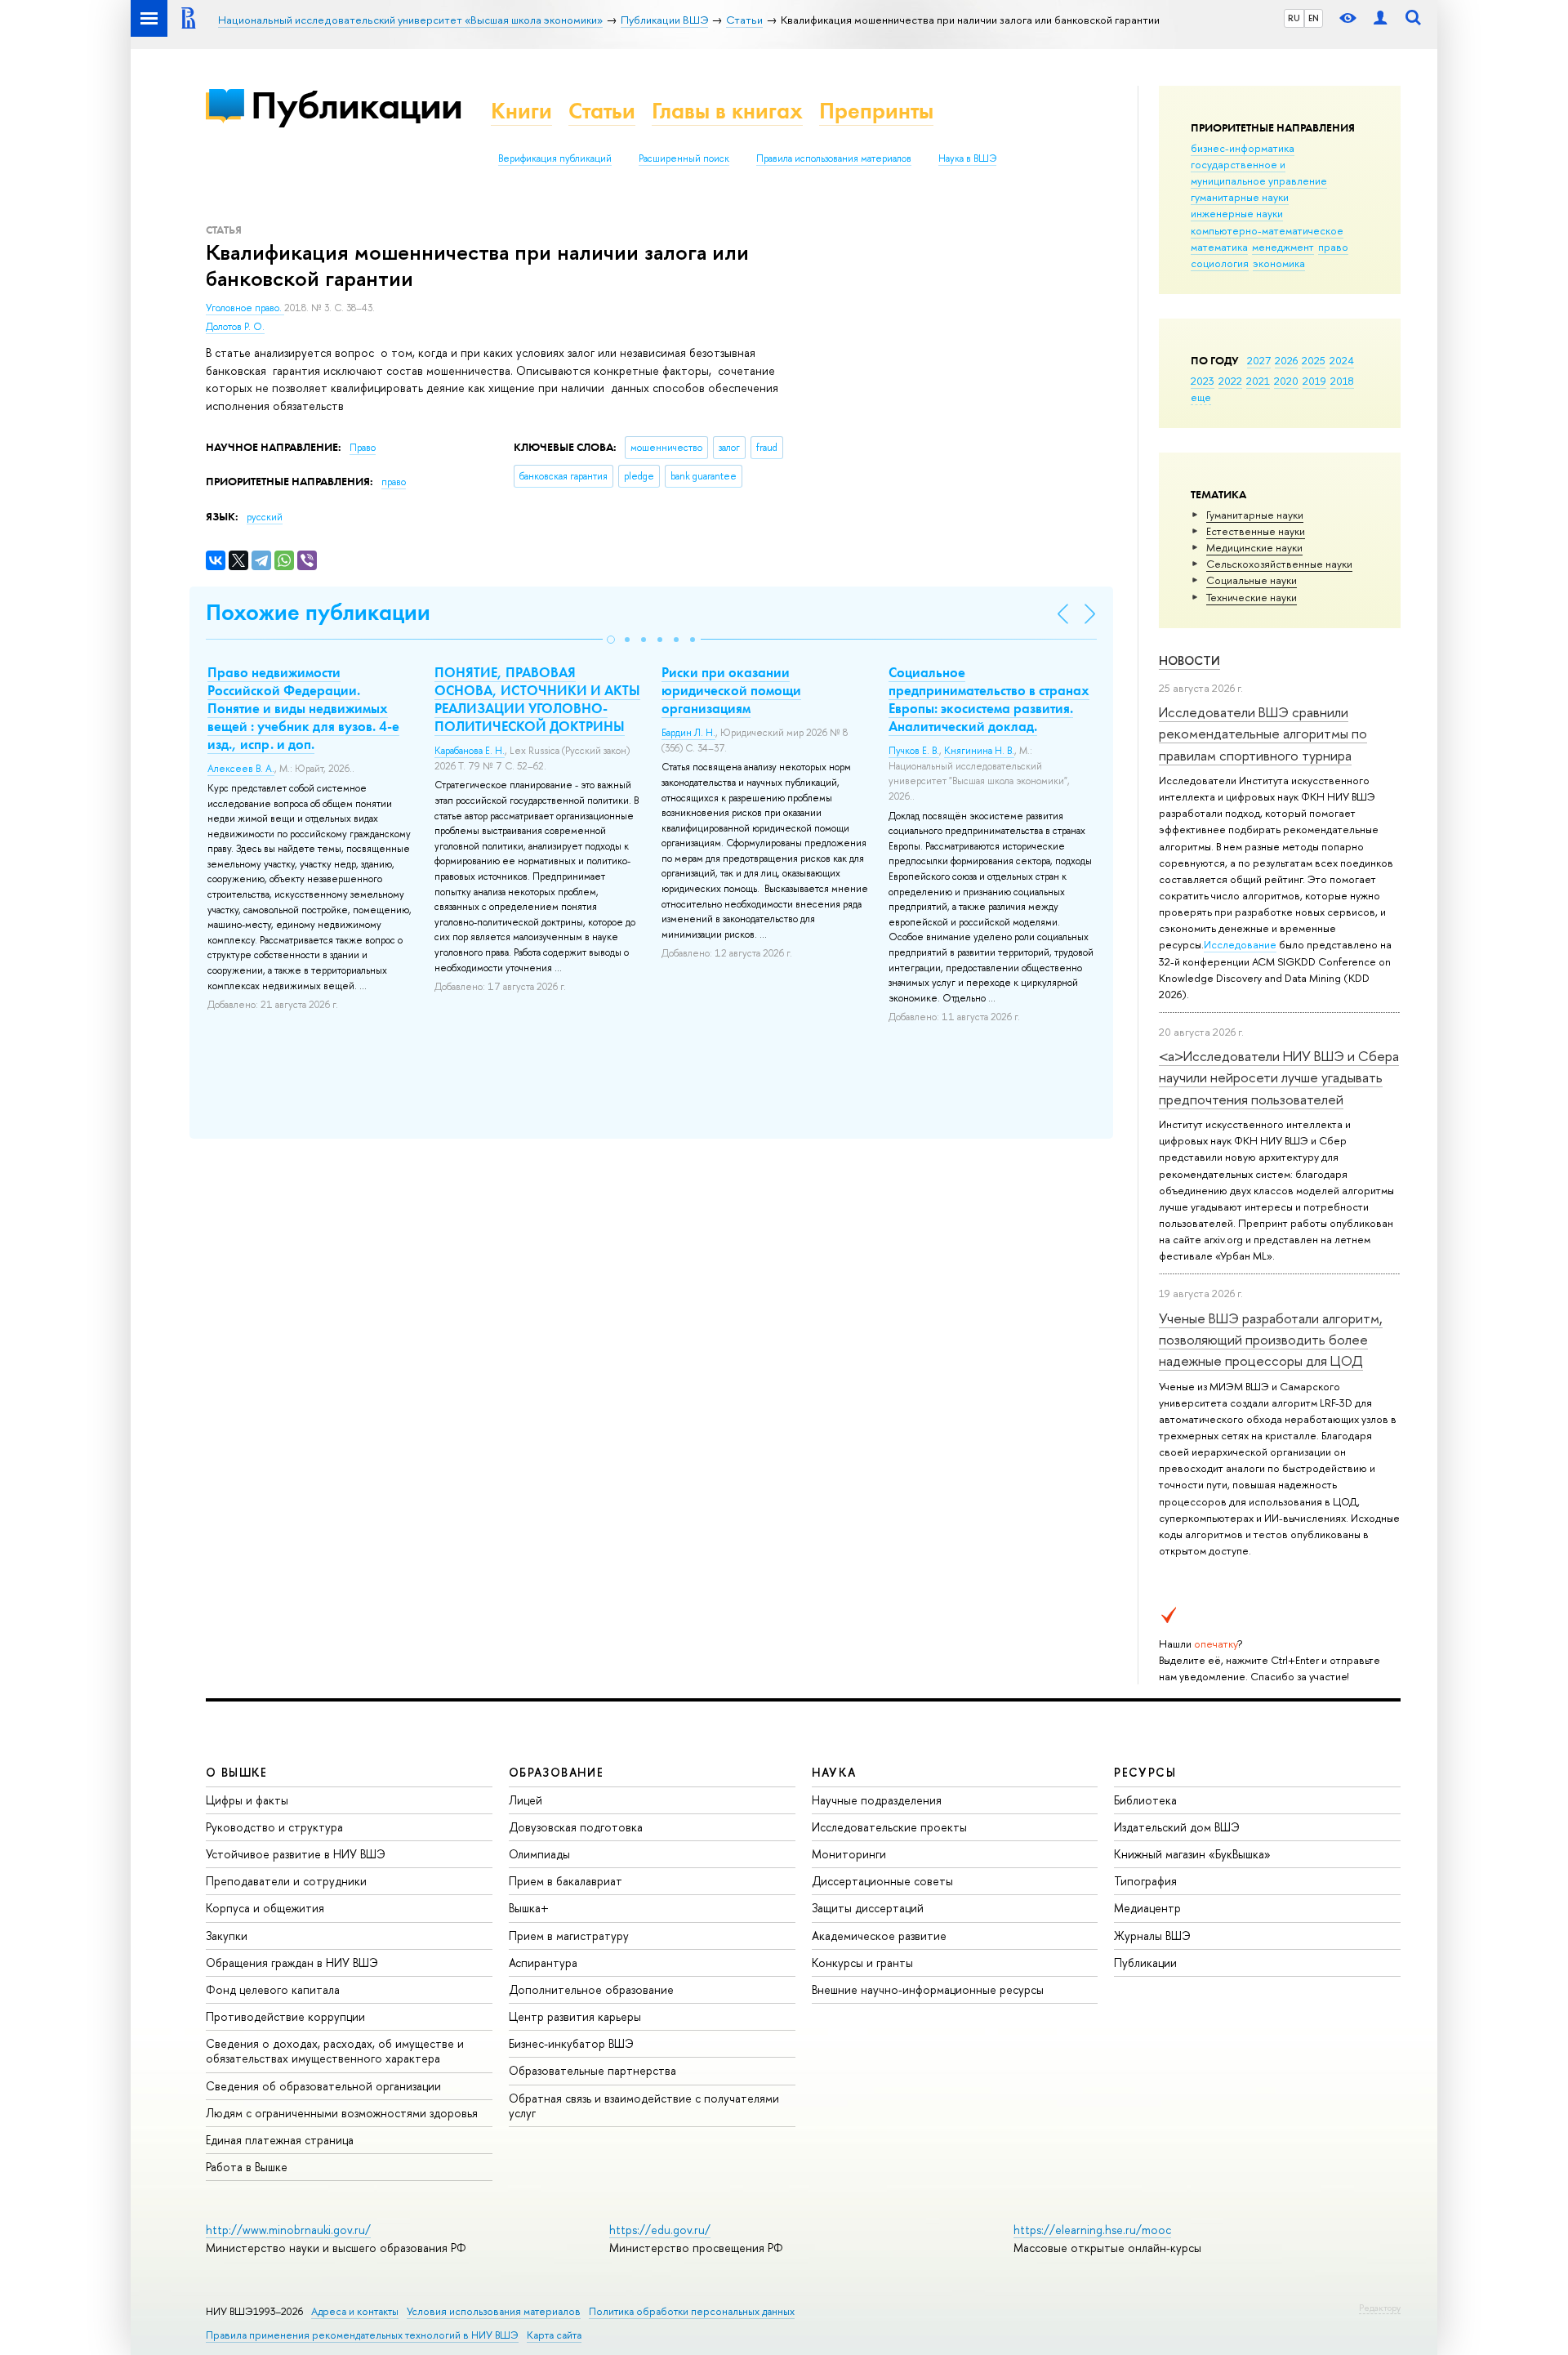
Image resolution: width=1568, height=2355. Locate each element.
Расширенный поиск (684, 158)
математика (1219, 247)
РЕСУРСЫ (1145, 1772)
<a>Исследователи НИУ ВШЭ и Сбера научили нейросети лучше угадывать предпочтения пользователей (1279, 1077)
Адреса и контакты (355, 2311)
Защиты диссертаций (868, 1908)
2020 (1286, 381)
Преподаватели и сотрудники (286, 1881)
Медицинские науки (1254, 547)
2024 (1342, 360)
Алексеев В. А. (241, 769)
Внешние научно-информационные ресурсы (928, 1989)
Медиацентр (1147, 1908)
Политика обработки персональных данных (692, 2311)
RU (1294, 18)
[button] (611, 640)
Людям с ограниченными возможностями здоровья (342, 2113)
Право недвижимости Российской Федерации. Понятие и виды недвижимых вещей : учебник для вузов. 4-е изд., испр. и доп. (303, 708)
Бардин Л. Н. (688, 733)
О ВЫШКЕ (237, 1772)
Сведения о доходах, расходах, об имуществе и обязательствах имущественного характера (335, 2051)
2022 (1230, 381)
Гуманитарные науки (1255, 515)
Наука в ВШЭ (967, 158)
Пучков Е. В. (914, 751)
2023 (1203, 381)
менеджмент (1283, 247)
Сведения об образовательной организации (323, 2086)
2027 (1259, 360)
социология (1220, 263)
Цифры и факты (247, 1800)
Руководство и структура (274, 1827)
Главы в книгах (727, 111)
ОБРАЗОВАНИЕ (556, 1772)
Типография (1145, 1881)
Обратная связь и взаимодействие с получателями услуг (644, 2105)
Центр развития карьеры (575, 2016)
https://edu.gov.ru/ (660, 2230)
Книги (521, 111)
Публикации (356, 105)
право (1333, 247)
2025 (1314, 360)
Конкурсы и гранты (862, 1962)
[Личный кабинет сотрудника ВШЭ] (1380, 18)
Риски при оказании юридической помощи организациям (731, 690)
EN (1314, 18)
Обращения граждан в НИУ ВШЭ (292, 1962)
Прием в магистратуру (569, 1936)
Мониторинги (849, 1854)
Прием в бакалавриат (566, 1881)
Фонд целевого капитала (273, 1989)
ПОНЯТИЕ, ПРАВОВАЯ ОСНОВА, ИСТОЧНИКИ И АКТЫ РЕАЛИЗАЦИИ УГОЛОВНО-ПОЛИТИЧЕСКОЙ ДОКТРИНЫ (537, 699)
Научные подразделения (877, 1800)
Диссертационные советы (882, 1881)
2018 (1342, 381)
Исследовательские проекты (889, 1827)
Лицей (526, 1800)
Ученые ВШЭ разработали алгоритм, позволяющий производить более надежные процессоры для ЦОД (1271, 1340)
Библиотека (1145, 1800)
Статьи (602, 111)
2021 (1258, 381)
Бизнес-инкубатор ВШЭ (571, 2043)
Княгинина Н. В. (979, 751)
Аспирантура (543, 1962)
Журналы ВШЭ (1152, 1936)
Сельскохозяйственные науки (1279, 564)
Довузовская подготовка (576, 1827)
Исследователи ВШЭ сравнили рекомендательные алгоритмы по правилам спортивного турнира (1263, 734)
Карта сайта (554, 2335)
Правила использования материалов (834, 158)
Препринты (876, 111)
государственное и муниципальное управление (1259, 172)
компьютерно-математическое (1267, 230)
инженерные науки (1237, 213)
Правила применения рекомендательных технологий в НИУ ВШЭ (362, 2335)
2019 (1314, 381)
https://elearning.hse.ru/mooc (1092, 2230)
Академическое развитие (879, 1936)
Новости (1189, 660)
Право (363, 448)
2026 (1286, 360)
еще (1201, 397)
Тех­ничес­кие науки (1252, 597)
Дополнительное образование (591, 1989)
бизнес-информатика (1243, 148)
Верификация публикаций (555, 158)
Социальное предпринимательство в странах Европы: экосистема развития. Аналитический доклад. (989, 699)
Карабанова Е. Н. (470, 751)
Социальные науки (1252, 580)
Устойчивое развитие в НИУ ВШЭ (296, 1854)
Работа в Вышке (247, 2167)
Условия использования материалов (494, 2311)
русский (265, 517)
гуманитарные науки (1240, 197)
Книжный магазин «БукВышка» (1192, 1854)
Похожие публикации (318, 612)
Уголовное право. (245, 308)
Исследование (1240, 944)
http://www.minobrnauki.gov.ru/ (288, 2230)
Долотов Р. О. (235, 327)
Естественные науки (1256, 531)
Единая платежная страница (280, 2140)
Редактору (1380, 2308)
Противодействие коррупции (285, 2016)
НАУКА (834, 1772)
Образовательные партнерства (592, 2070)
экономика (1279, 263)
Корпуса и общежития (265, 1908)
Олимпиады (539, 1854)
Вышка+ (529, 1908)
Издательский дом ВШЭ (1177, 1827)
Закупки (227, 1936)
